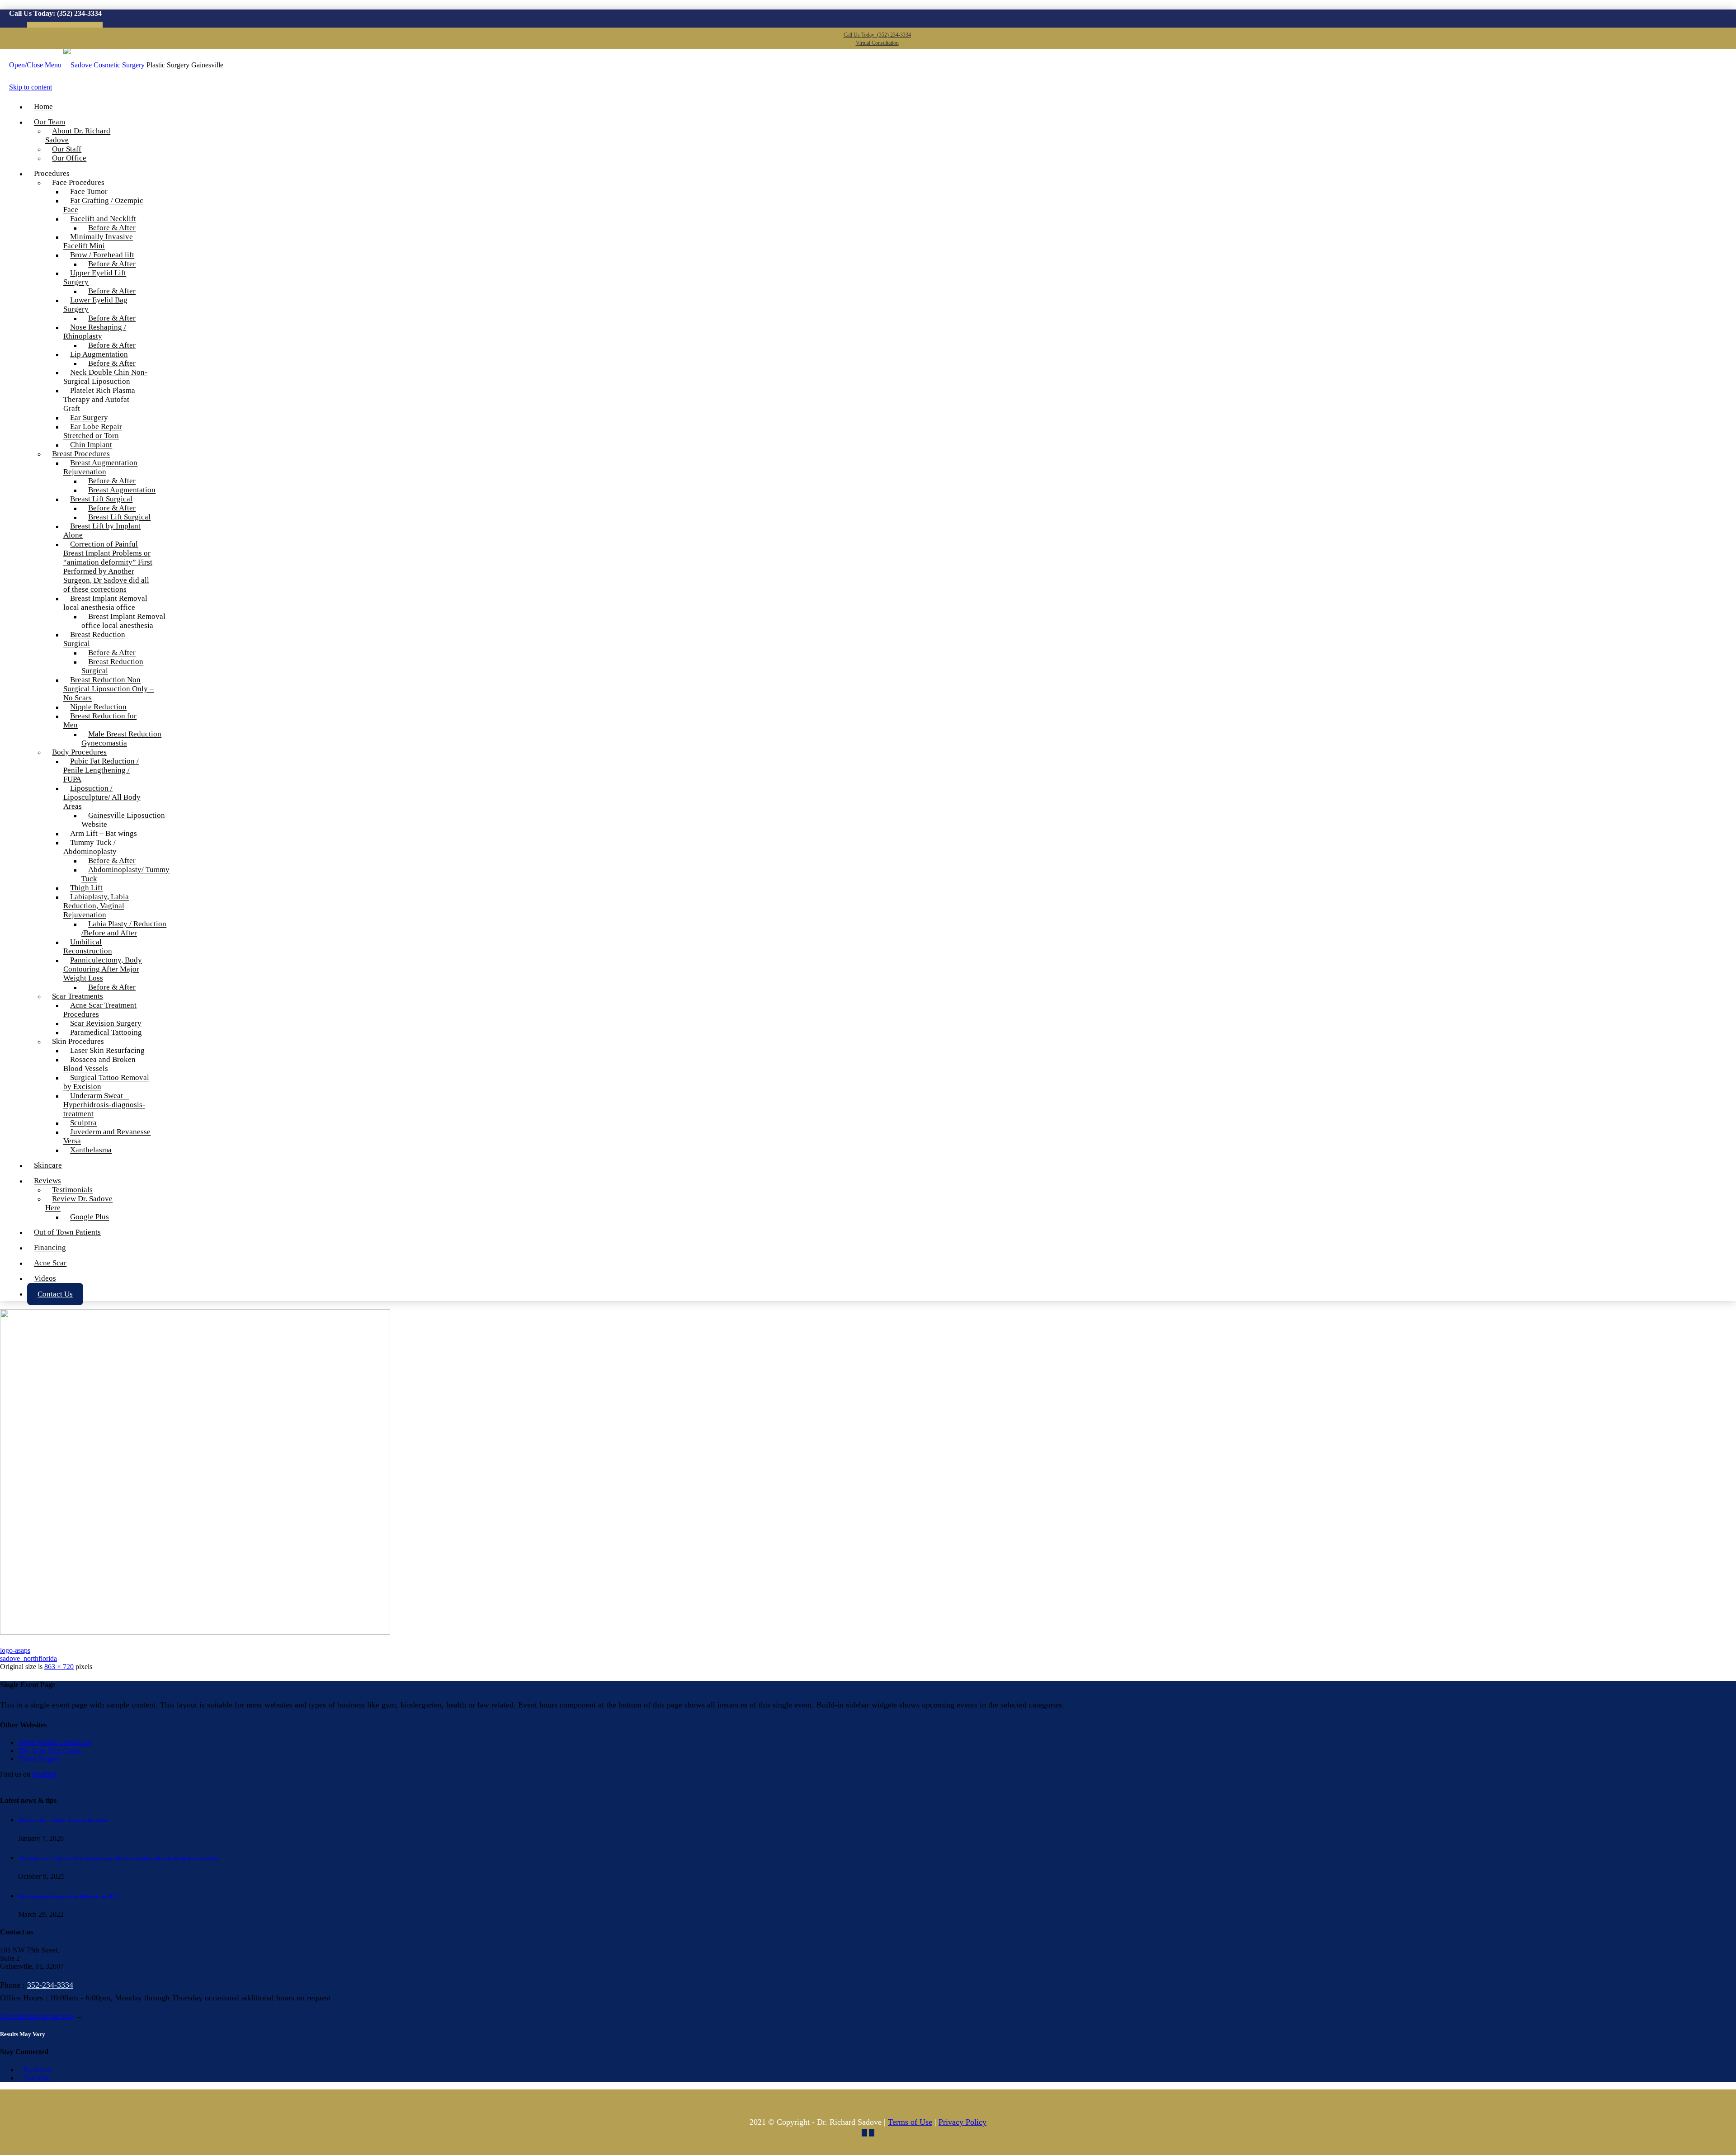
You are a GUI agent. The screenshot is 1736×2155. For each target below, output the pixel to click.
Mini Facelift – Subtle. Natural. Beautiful (63, 1820)
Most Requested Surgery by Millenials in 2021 (68, 1896)
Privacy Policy (962, 2122)
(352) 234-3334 (79, 13)
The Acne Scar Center (50, 1751)
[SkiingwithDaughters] (195, 1632)
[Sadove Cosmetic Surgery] (105, 65)
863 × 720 (59, 1667)
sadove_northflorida (28, 1658)
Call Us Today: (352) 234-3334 (877, 35)
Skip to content (31, 87)
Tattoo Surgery (39, 1759)
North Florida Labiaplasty (55, 1742)
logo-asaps (15, 1650)
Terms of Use (910, 2122)
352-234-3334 (50, 1985)
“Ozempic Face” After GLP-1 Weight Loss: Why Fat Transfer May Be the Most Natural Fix (118, 1858)
